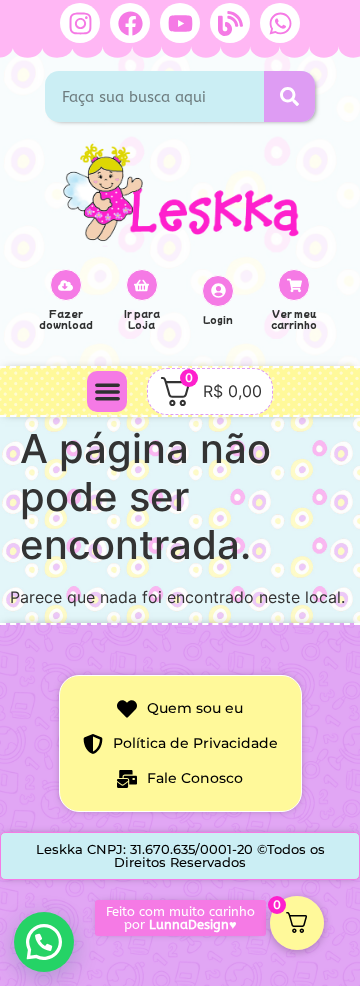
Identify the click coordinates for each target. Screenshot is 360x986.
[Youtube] (180, 23)
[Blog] (230, 23)
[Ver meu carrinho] (294, 285)
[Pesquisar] (289, 96)
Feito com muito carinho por (180, 918)
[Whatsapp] (280, 23)
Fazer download (66, 319)
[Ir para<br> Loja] (142, 285)
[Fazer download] (66, 285)
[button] (107, 391)
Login (218, 319)
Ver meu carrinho (294, 319)
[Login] (218, 291)
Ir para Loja (142, 319)
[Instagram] (80, 23)
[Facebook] (130, 23)
